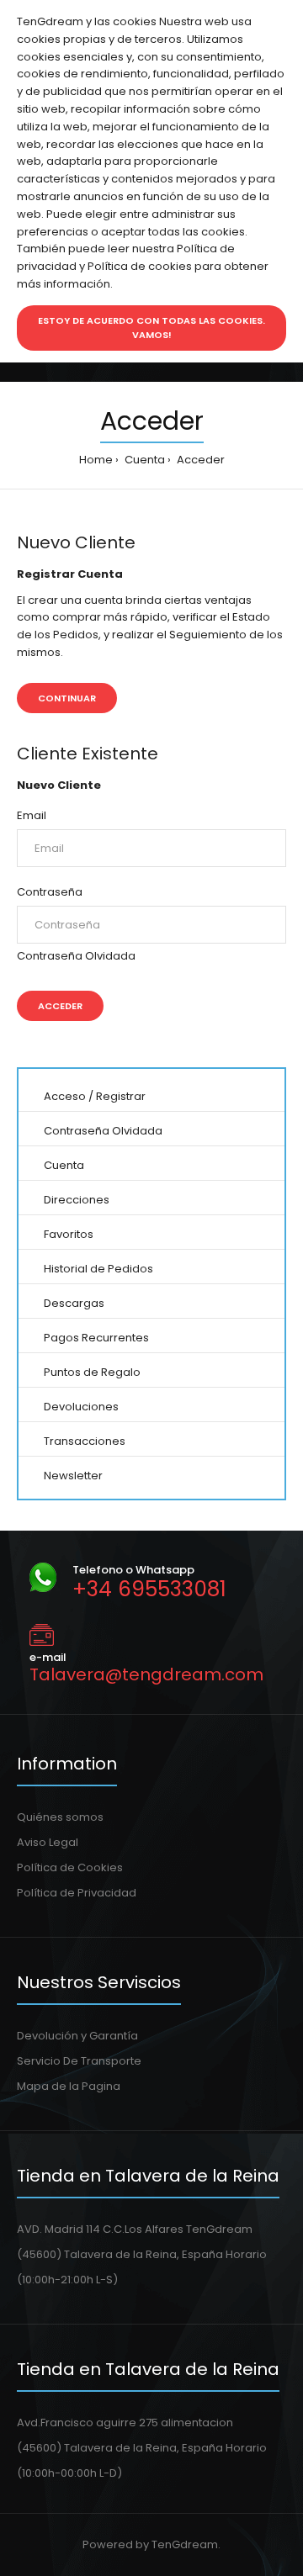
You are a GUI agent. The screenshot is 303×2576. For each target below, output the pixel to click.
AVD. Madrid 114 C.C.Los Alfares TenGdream (135, 2229)
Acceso (65, 1096)
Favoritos (69, 1234)
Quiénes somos (60, 1817)
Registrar (121, 1096)
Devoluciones (81, 1407)
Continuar (67, 698)
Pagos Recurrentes (96, 1338)
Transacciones (85, 1441)
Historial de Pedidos (98, 1269)
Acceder (199, 460)
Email (32, 815)
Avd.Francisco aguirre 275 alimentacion (125, 2423)
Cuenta (144, 460)
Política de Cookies (70, 1867)
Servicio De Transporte (79, 2061)
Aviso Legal (48, 1842)
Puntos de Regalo (92, 1372)
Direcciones (77, 1200)
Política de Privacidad (77, 1893)
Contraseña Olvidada (76, 956)
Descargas (74, 1303)
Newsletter (73, 1476)
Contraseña (50, 892)
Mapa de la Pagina (69, 2086)
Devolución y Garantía (77, 2036)
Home (96, 460)
